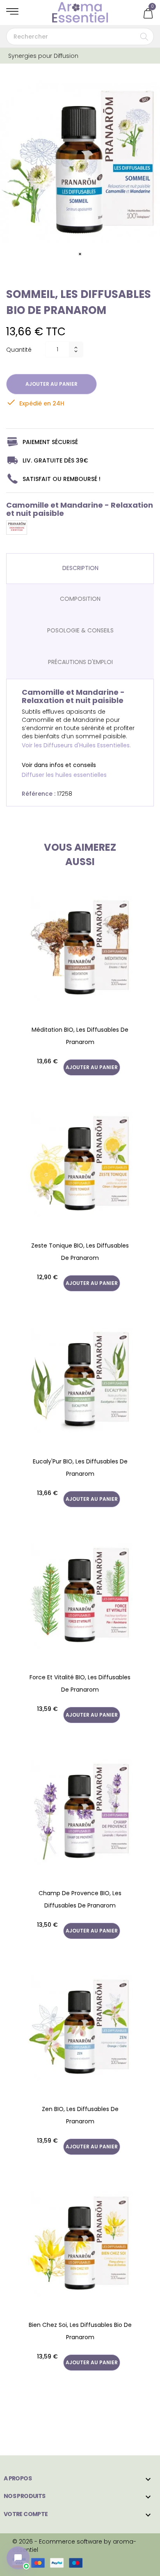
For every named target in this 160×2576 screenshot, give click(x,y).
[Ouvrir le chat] (18, 2558)
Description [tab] (80, 568)
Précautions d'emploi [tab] (80, 662)
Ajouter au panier (51, 384)
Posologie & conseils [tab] (80, 630)
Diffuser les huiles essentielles (64, 775)
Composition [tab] (80, 599)
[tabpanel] (80, 163)
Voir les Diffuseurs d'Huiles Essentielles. (76, 745)
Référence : (39, 794)
